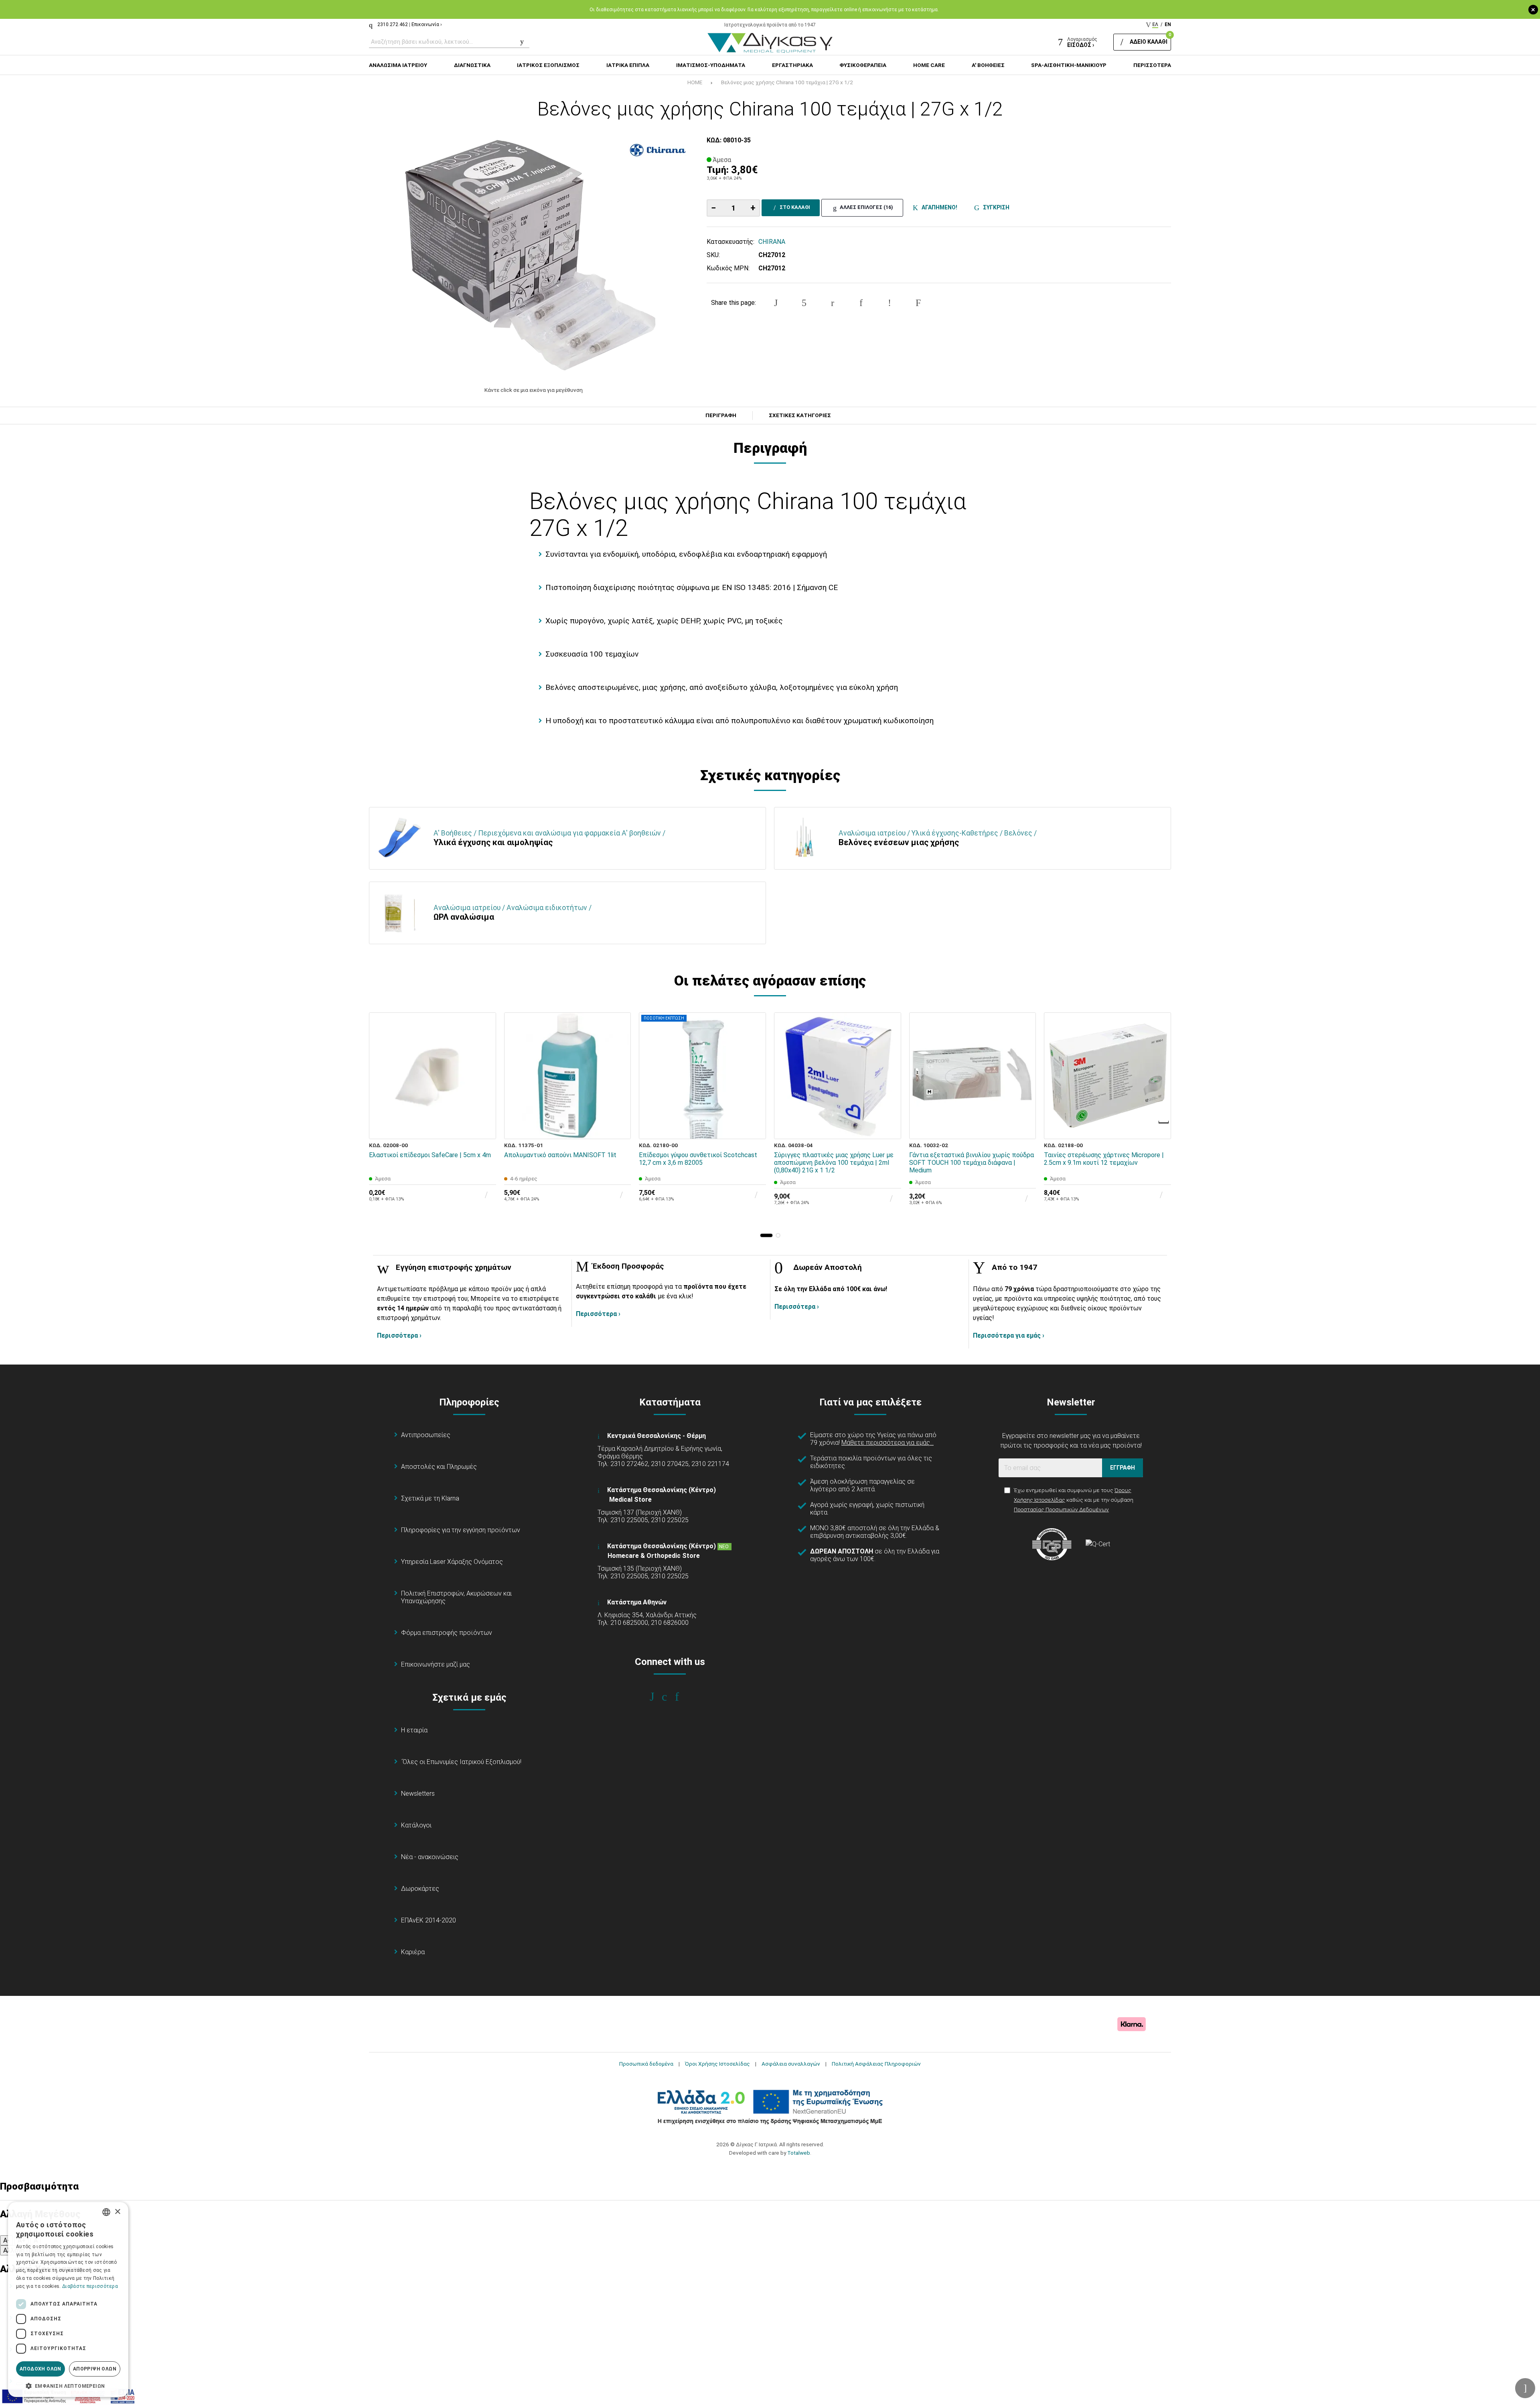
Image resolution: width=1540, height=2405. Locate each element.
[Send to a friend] (918, 303)
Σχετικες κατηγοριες (800, 416)
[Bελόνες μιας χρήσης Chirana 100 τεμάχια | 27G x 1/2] (534, 257)
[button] (766, 1235)
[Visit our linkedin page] (682, 1697)
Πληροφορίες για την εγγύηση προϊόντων (461, 1530)
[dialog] (68, 2300)
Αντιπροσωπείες (426, 1435)
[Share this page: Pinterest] (833, 303)
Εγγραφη (1123, 1468)
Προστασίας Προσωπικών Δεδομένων (1061, 1509)
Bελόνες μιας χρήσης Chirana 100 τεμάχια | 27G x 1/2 (787, 82)
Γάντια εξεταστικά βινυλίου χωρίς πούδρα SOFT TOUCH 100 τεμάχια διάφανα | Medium (972, 1163)
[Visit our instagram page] (670, 1697)
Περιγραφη (721, 416)
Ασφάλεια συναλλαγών (791, 2064)
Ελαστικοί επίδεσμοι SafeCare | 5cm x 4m (430, 1155)
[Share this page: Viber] (890, 303)
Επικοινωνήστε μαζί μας (436, 1664)
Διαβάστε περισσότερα (90, 2286)
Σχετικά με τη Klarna (430, 1498)
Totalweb (799, 2153)
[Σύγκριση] (484, 1127)
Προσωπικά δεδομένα (646, 2064)
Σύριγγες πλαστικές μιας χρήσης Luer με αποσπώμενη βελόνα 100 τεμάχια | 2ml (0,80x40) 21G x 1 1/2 (834, 1163)
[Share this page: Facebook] (776, 303)
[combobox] (106, 2212)
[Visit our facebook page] (658, 1697)
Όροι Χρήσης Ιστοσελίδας (717, 2064)
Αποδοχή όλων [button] (41, 2369)
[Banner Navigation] (1164, 1122)
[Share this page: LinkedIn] (861, 303)
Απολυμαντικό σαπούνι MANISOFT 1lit (560, 1155)
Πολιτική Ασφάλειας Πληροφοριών (876, 2064)
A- (6, 2240)
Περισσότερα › (399, 1335)
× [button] (117, 2212)
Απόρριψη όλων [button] (95, 2369)
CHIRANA (772, 242)
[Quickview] (484, 1091)
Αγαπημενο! (938, 207)
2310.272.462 (393, 24)
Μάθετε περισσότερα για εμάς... (888, 1443)
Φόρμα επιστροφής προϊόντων (447, 1633)
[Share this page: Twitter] (804, 303)
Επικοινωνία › (427, 24)
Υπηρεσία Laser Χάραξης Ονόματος (452, 1562)
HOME (695, 82)
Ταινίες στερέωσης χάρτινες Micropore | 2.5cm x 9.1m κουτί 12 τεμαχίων (1104, 1159)
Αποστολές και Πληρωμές (439, 1467)
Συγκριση (995, 207)
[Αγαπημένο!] (484, 1109)
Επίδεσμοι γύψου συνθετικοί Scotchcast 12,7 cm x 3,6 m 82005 (698, 1159)
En (1168, 24)
